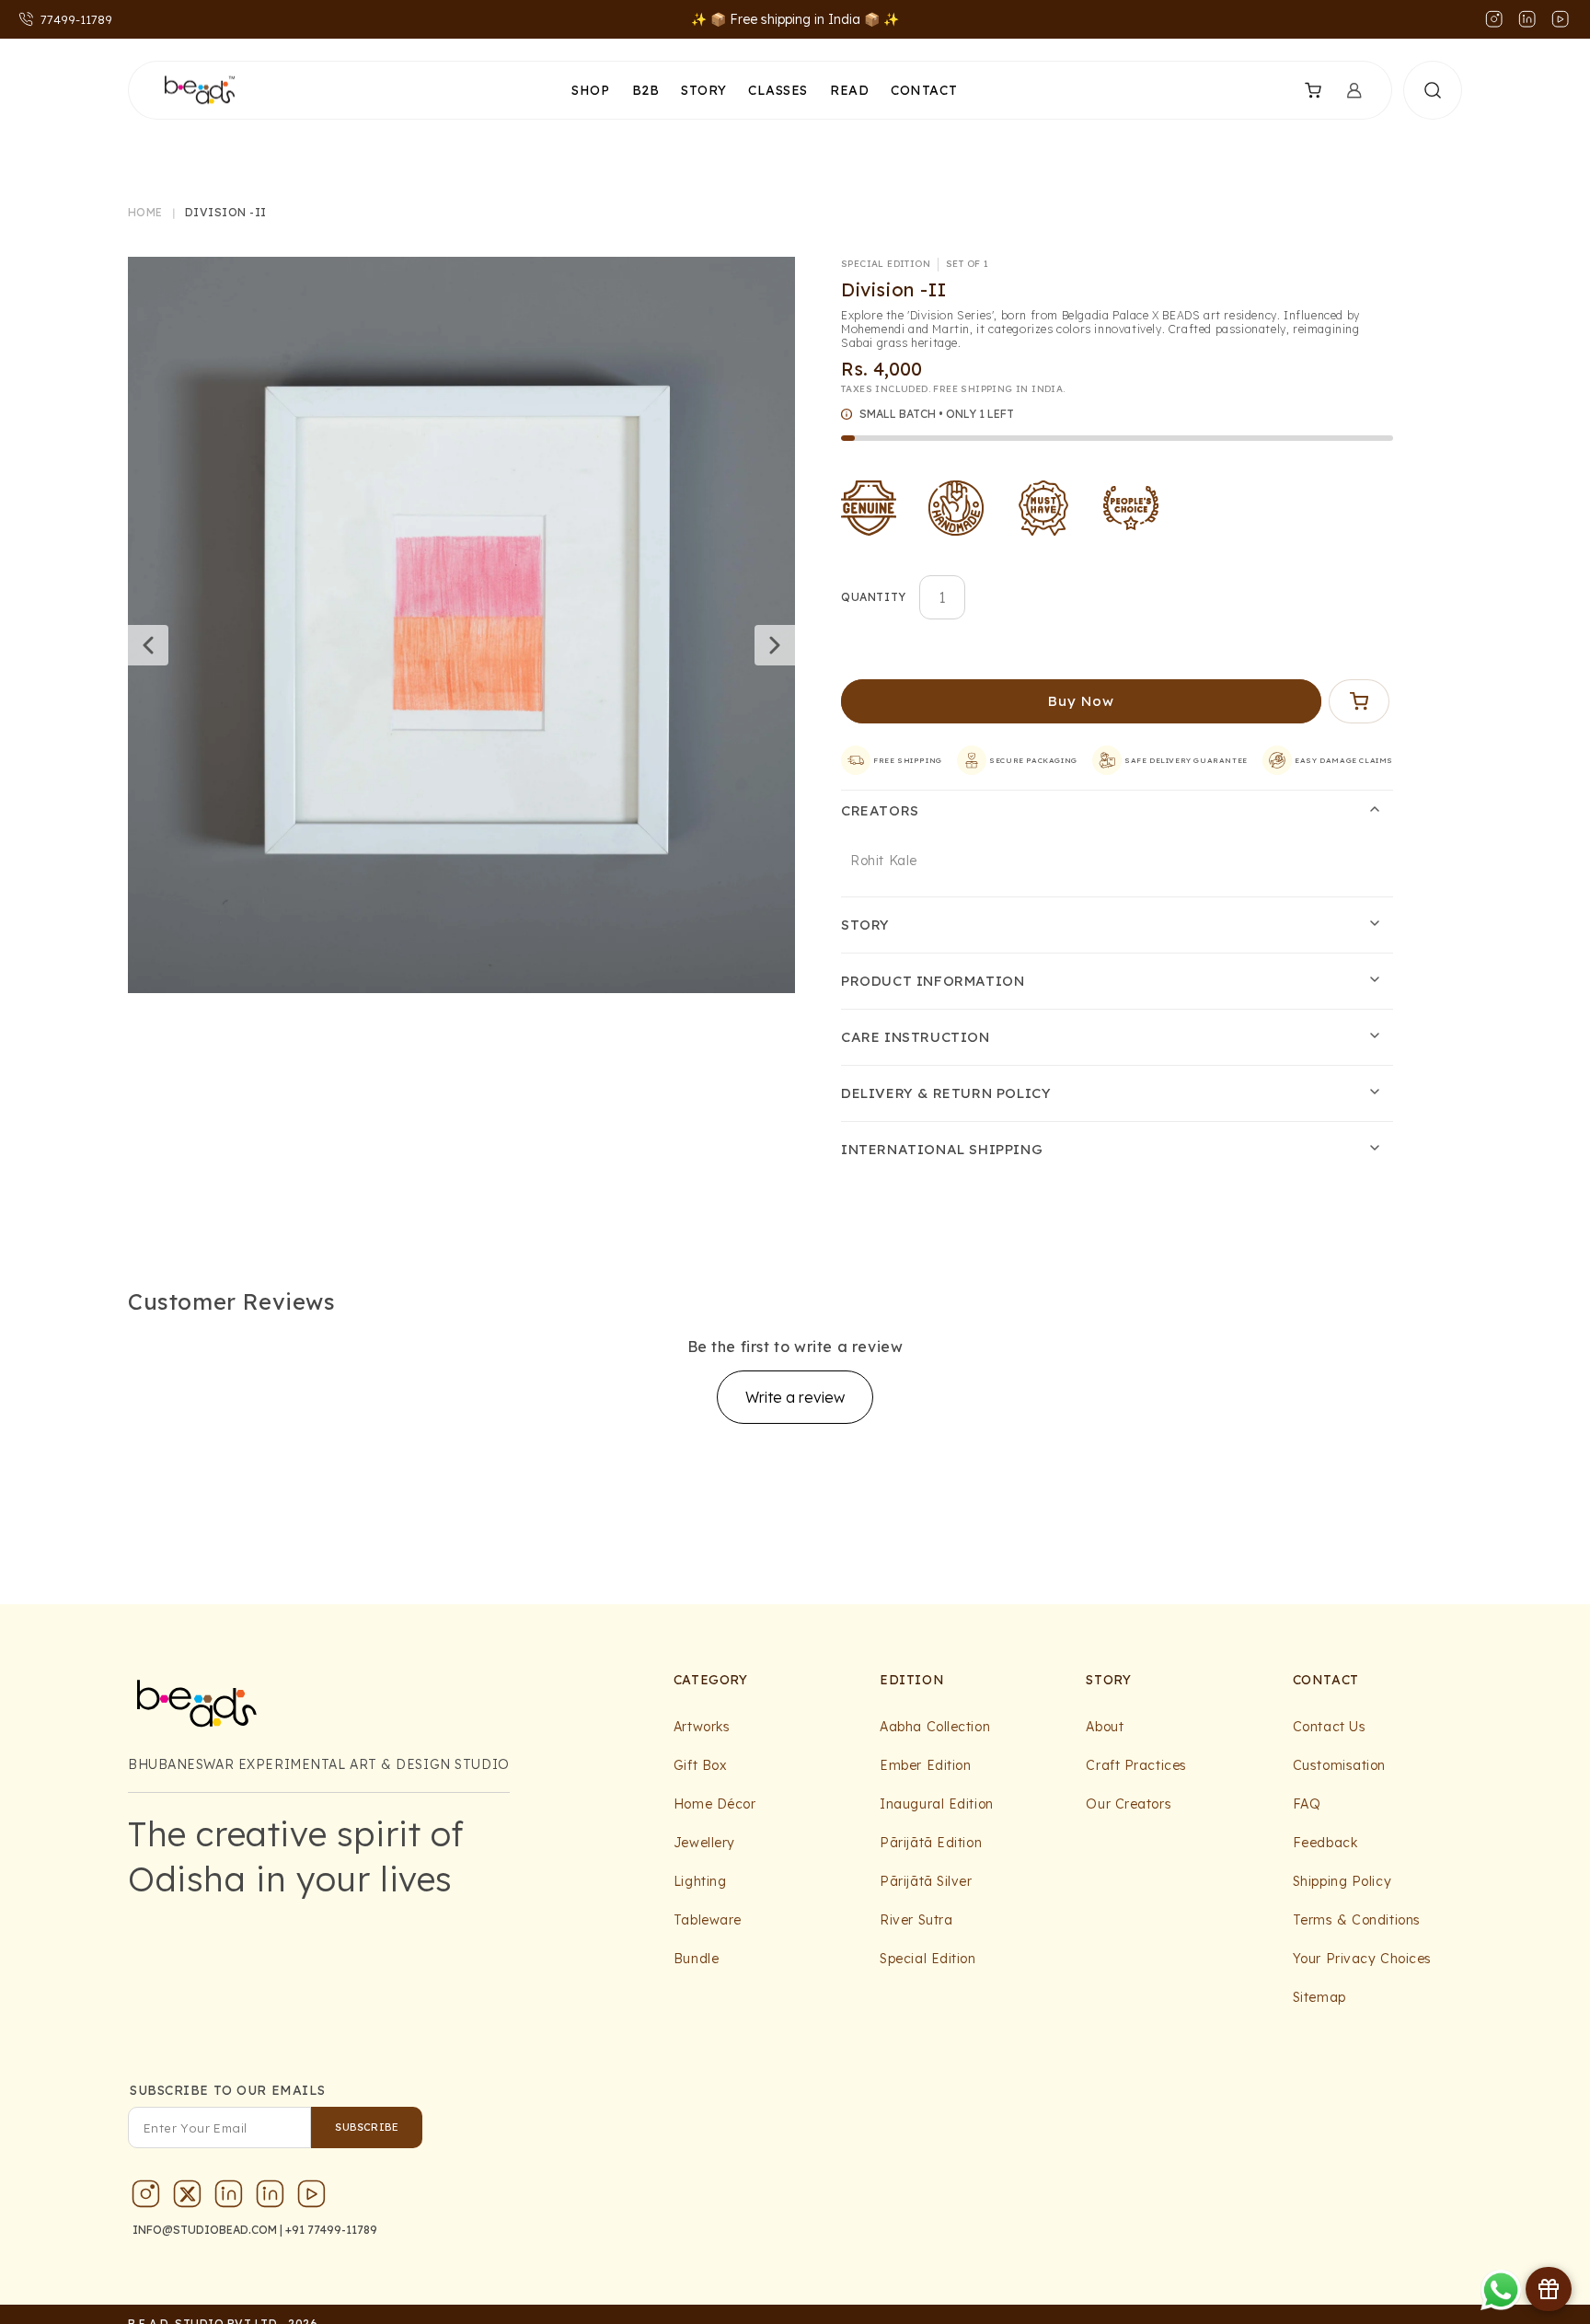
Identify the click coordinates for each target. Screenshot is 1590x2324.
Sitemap (1319, 1997)
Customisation (1339, 1765)
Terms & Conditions (1357, 1920)
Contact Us (1330, 1727)
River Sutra (916, 1920)
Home (145, 213)
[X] (188, 2198)
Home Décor (715, 1804)
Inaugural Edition (937, 1804)
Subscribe (367, 2127)
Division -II (226, 213)
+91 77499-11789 (331, 2230)
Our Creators (1129, 1804)
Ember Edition (925, 1765)
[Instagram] (146, 2198)
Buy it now (1082, 701)
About (1105, 1727)
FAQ (1307, 1804)
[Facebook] (271, 2198)
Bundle (696, 1959)
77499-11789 (76, 19)
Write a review (795, 1397)
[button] (1301, 90)
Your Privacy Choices (1362, 1959)
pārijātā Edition (931, 1843)
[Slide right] (775, 645)
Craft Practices (1136, 1765)
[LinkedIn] (229, 2198)
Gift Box (700, 1765)
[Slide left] (148, 645)
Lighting (700, 1881)
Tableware (708, 1920)
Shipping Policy (1342, 1881)
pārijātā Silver (926, 1881)
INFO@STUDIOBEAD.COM (205, 2230)
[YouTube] (312, 2198)
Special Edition (927, 1959)
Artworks (702, 1727)
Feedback (1325, 1843)
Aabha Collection (935, 1727)
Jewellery (704, 1843)
